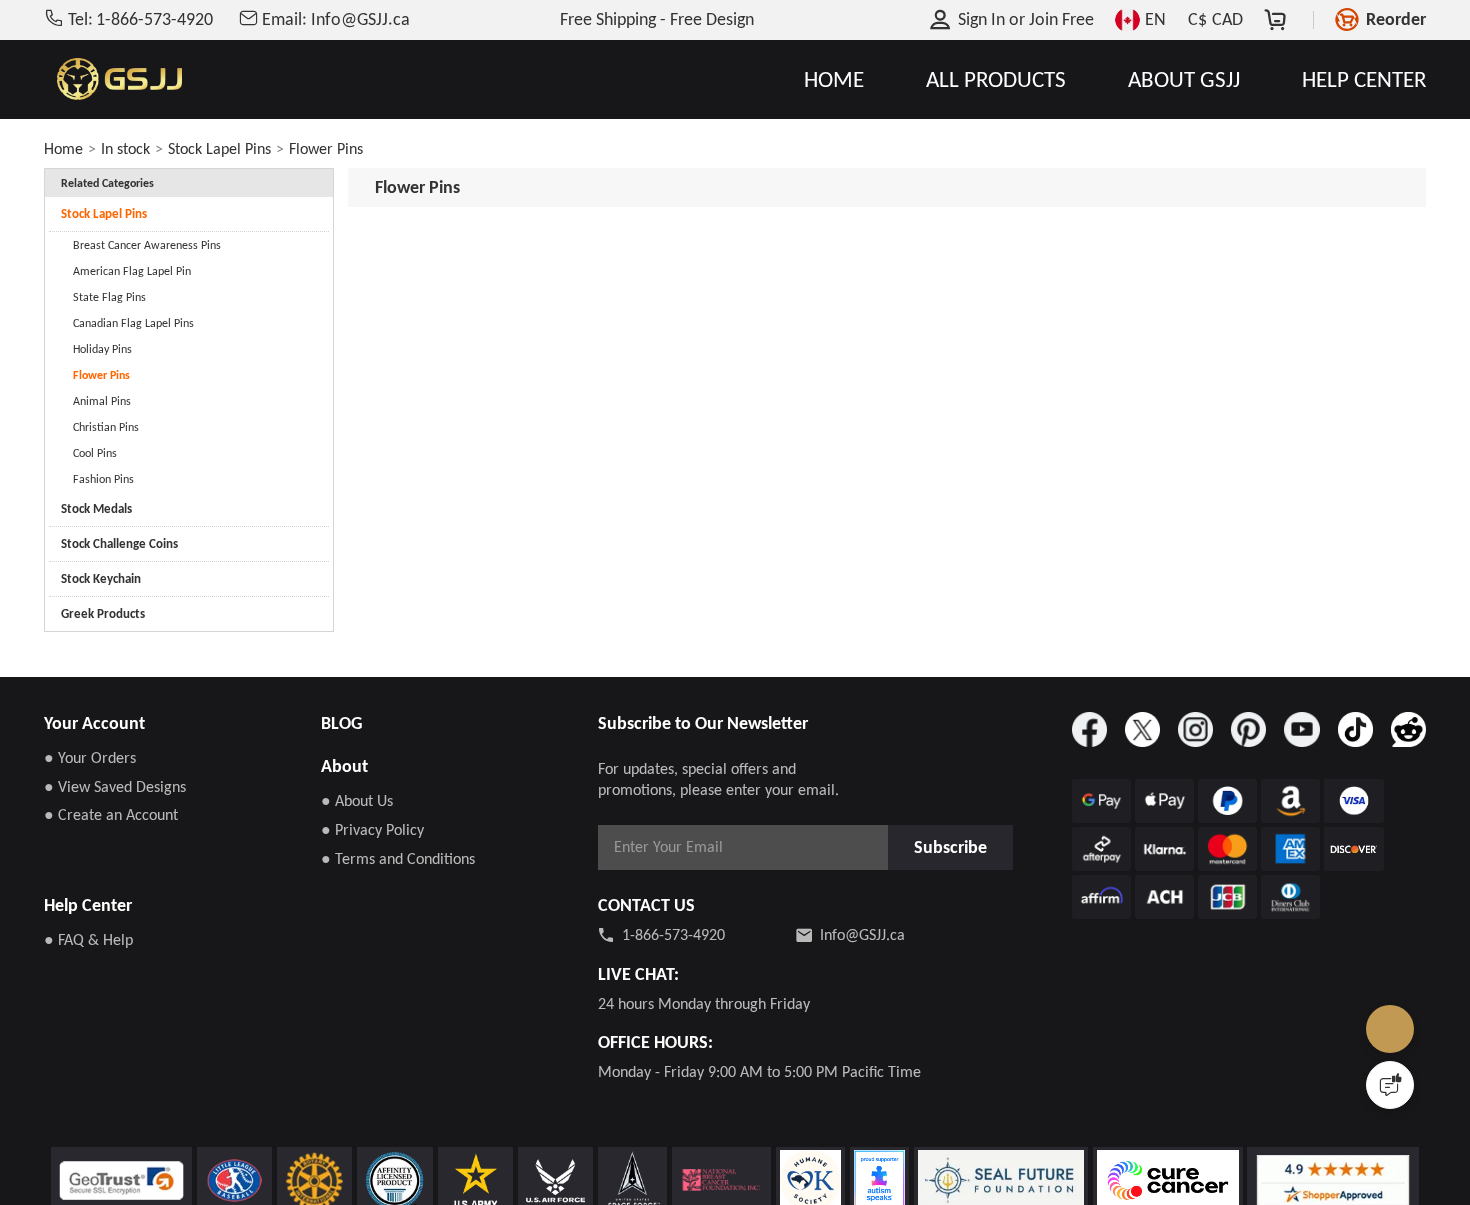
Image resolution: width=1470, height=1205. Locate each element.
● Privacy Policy (372, 829)
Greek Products (103, 613)
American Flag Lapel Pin (132, 271)
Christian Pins (106, 427)
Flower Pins (326, 148)
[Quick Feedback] (1390, 1085)
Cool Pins (95, 453)
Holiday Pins (102, 349)
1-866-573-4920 (673, 934)
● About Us (357, 800)
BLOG (341, 723)
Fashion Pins (103, 479)
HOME (834, 79)
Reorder (1396, 19)
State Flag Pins (109, 297)
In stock (125, 148)
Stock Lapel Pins (219, 148)
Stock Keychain (101, 578)
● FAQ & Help (88, 939)
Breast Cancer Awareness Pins (147, 245)
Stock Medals (96, 508)
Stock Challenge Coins (119, 543)
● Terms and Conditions (398, 858)
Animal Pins (102, 401)
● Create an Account (111, 814)
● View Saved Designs (115, 786)
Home (63, 148)
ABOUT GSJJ (1184, 79)
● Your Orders (90, 757)
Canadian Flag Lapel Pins (133, 323)
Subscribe (956, 846)
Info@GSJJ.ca (862, 934)
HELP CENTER (1364, 79)
